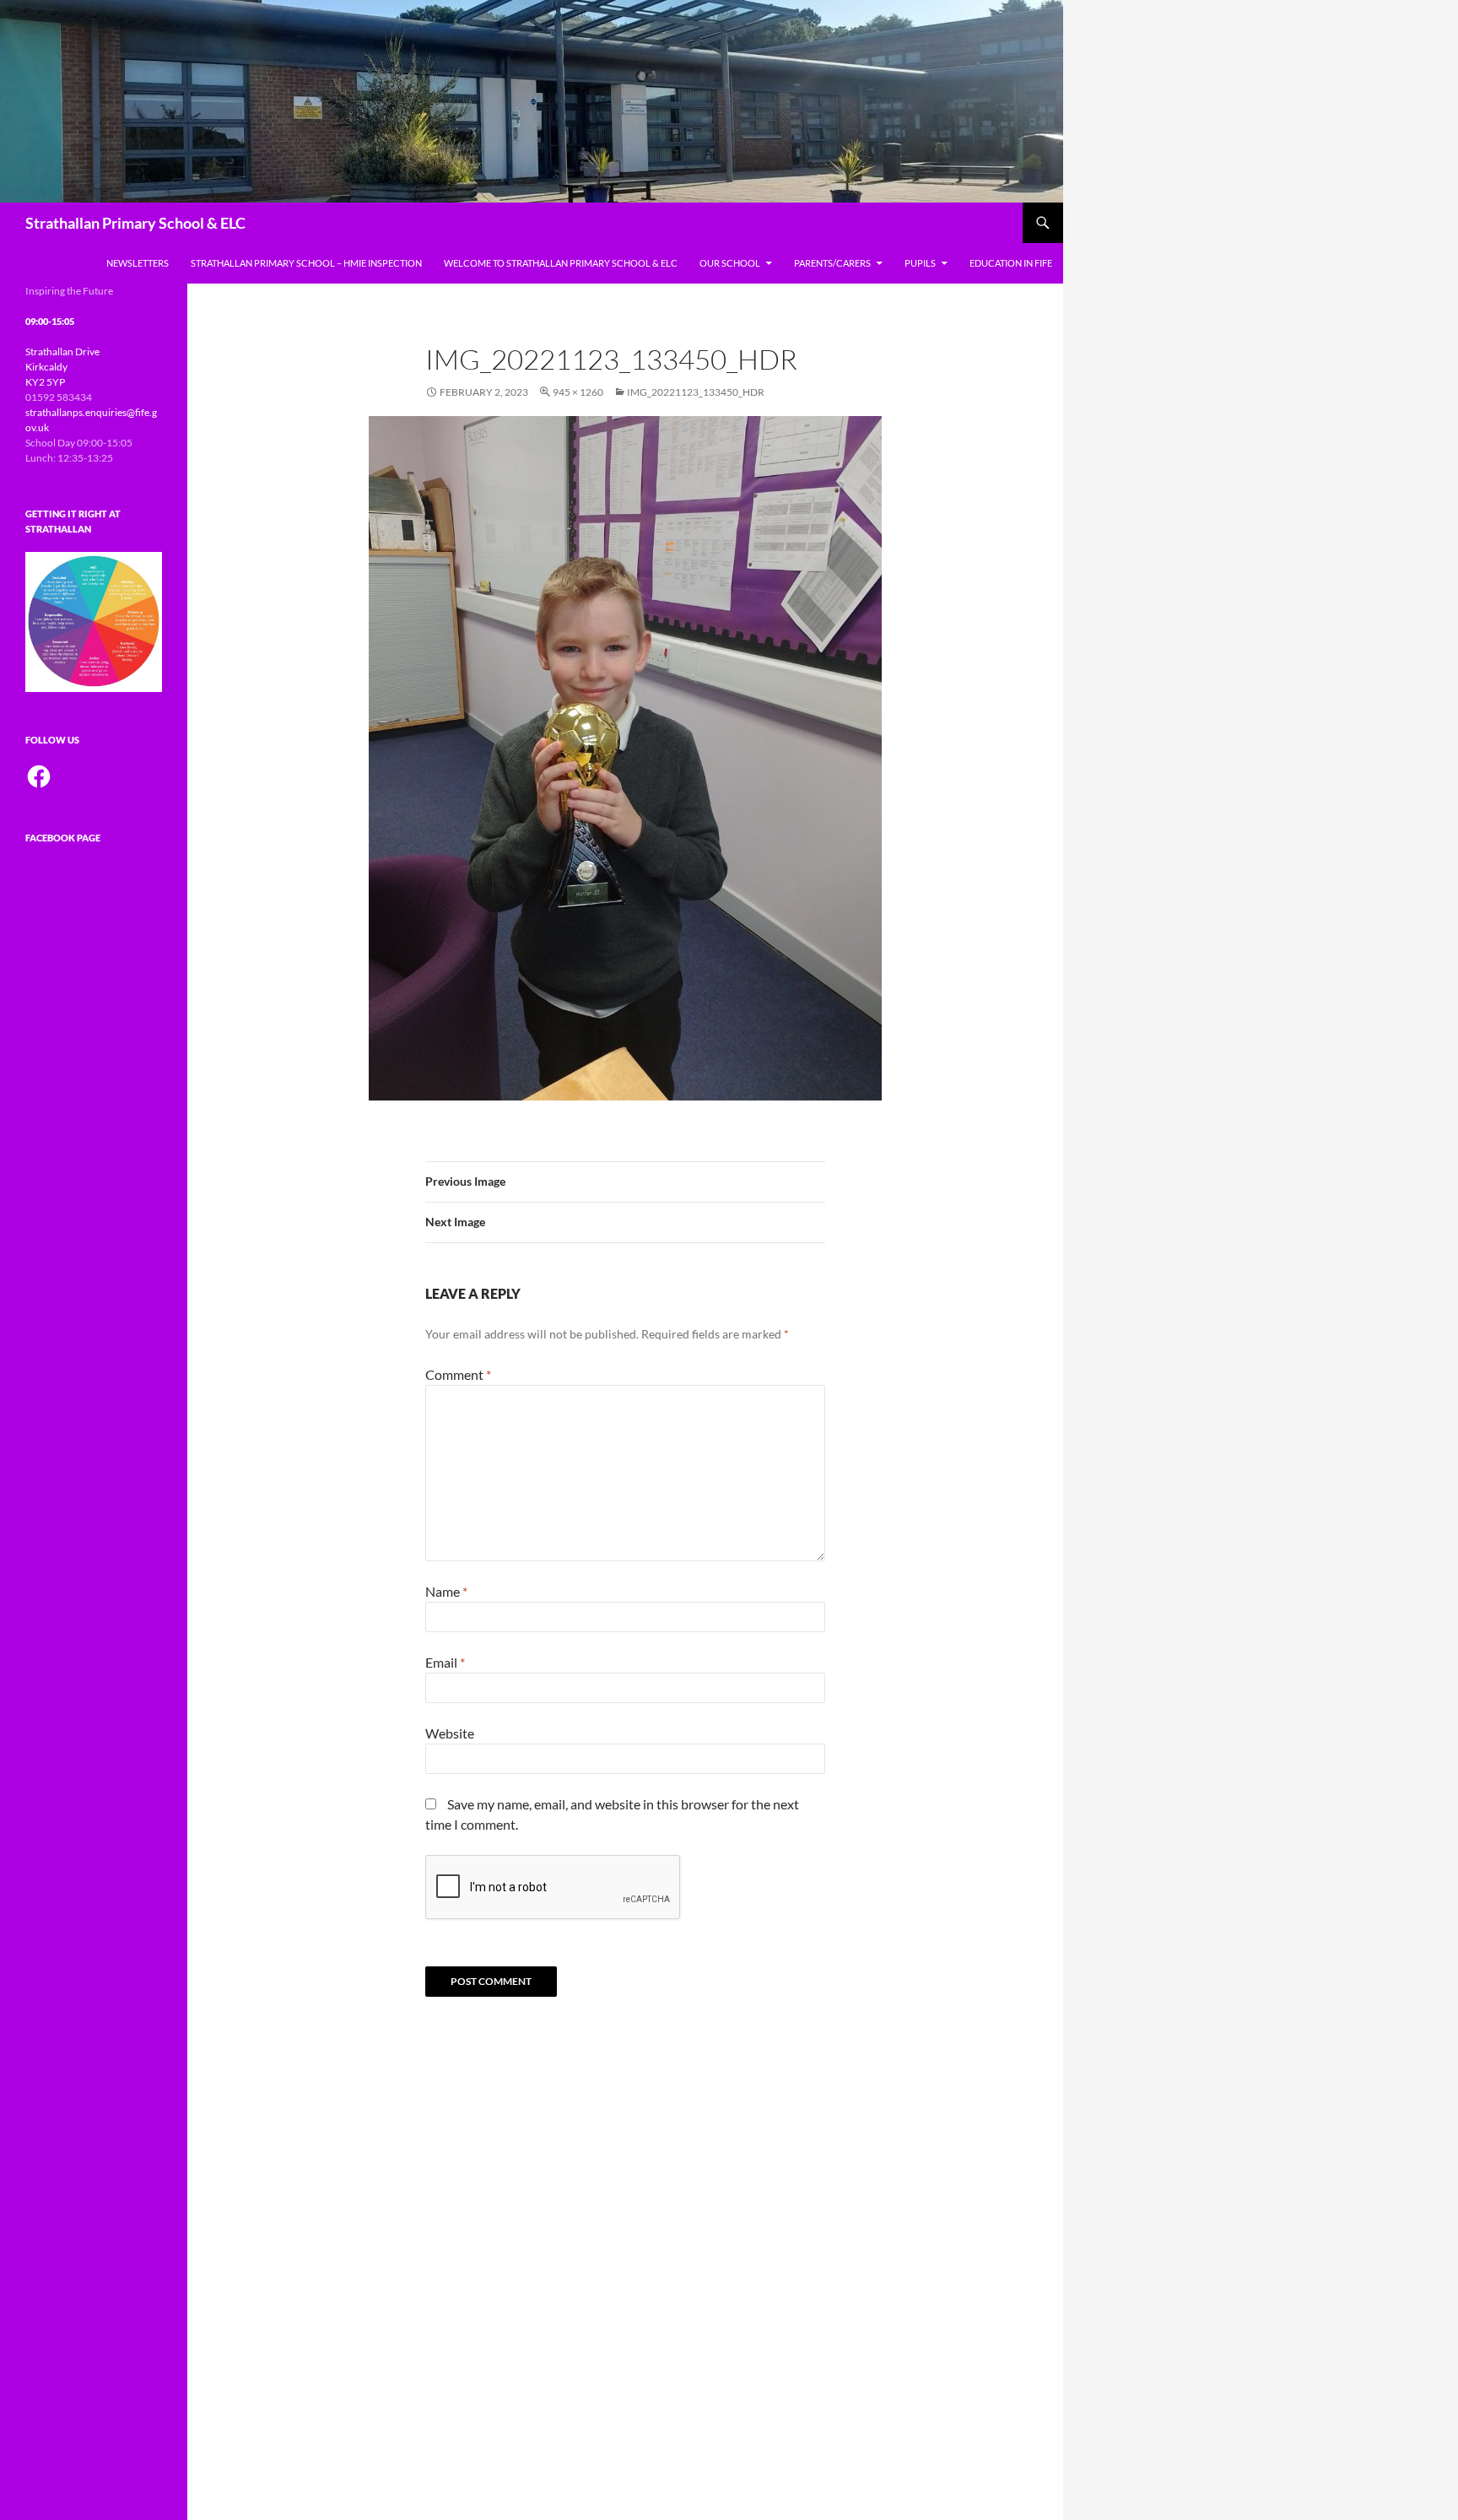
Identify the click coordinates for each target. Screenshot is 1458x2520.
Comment (458, 1374)
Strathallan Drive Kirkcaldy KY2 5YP (62, 367)
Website (450, 1733)
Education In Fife (1011, 263)
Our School (730, 263)
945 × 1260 (578, 392)
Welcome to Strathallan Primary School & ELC (561, 263)
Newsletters (138, 263)
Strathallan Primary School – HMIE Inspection (306, 263)
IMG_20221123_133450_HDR (696, 392)
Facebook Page (63, 838)
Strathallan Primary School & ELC (135, 223)
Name (446, 1591)
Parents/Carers (832, 263)
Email (445, 1662)
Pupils (920, 263)
